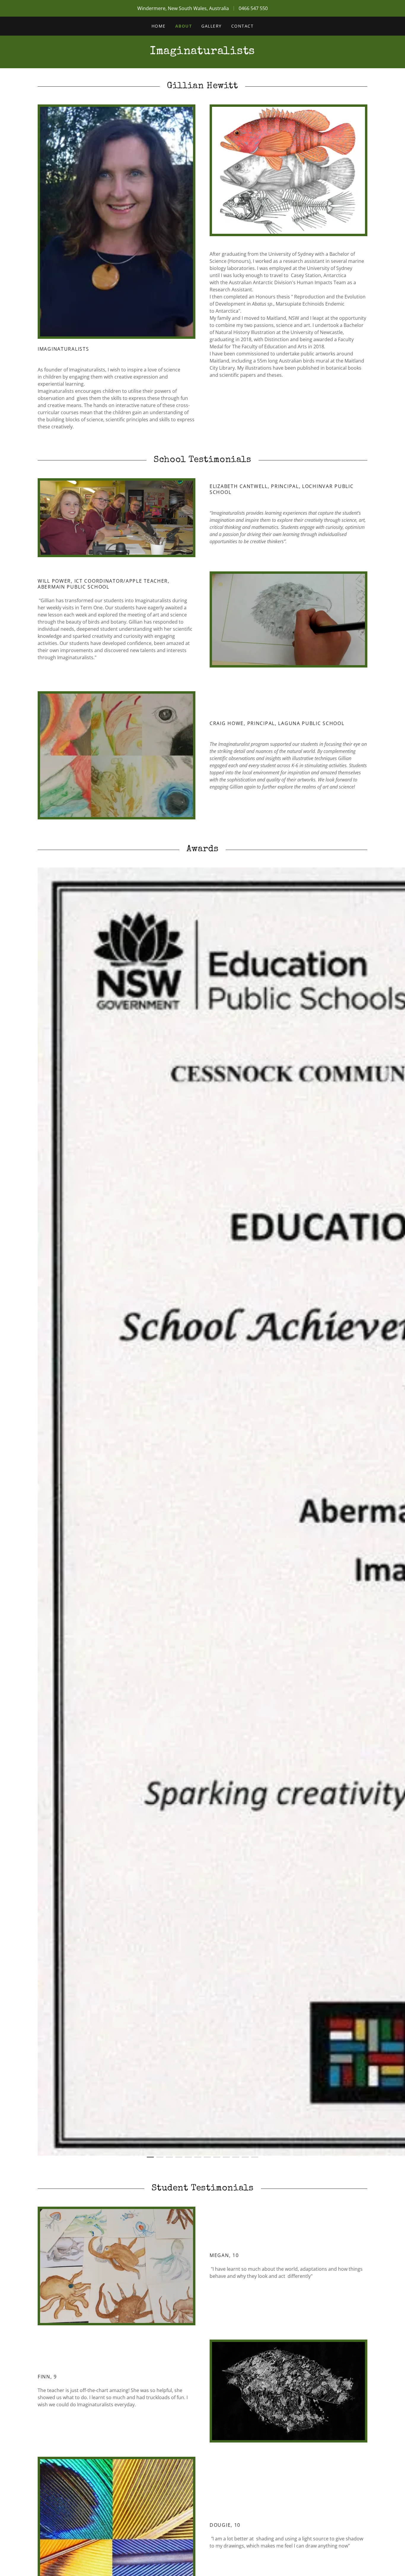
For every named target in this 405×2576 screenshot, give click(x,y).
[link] (203, 52)
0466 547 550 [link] (253, 8)
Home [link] (159, 26)
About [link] (184, 26)
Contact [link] (243, 26)
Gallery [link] (212, 26)
